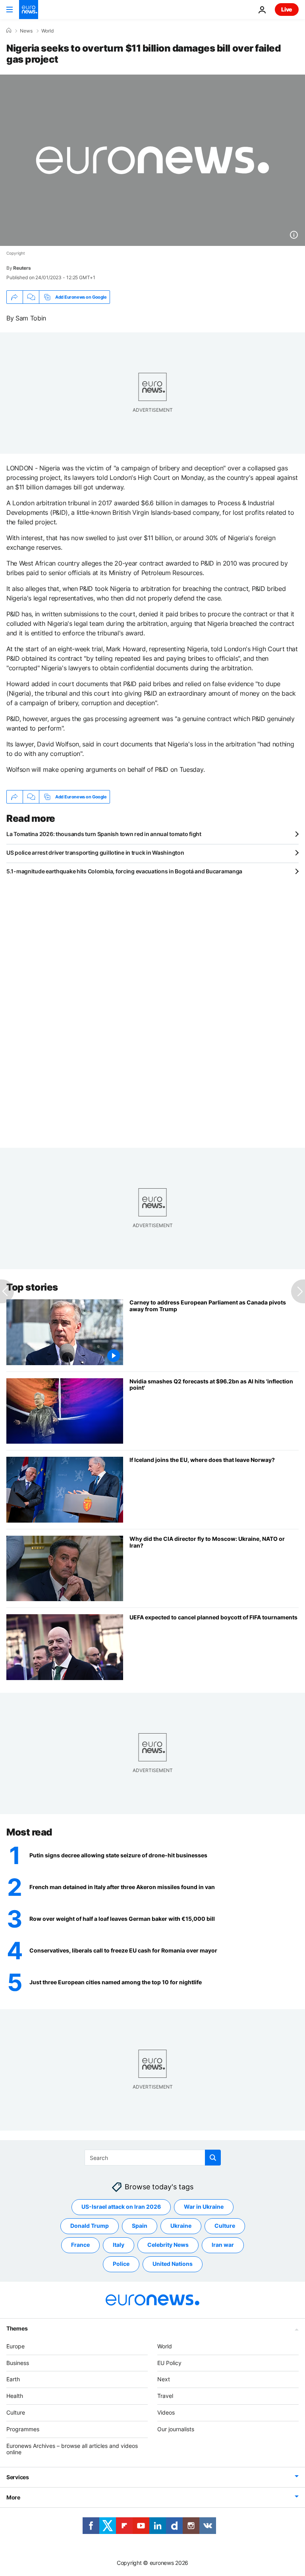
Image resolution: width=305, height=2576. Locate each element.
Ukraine (181, 2226)
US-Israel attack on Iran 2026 (121, 2207)
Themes (17, 2328)
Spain (140, 2226)
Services (18, 2477)
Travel (165, 2396)
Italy (119, 2245)
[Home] (9, 31)
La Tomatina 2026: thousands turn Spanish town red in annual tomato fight (104, 834)
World (47, 31)
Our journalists (176, 2429)
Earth (13, 2379)
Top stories (32, 1287)
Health (15, 2396)
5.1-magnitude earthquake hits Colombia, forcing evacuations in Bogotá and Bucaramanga (124, 871)
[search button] (213, 2158)
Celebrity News (168, 2245)
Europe (15, 2346)
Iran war (223, 2245)
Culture (225, 2226)
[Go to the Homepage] (29, 10)
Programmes (23, 2429)
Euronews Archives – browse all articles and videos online (72, 2449)
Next (164, 2379)
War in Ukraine (204, 2207)
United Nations (173, 2264)
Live (287, 9)
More (13, 2497)
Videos (166, 2412)
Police (121, 2264)
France (80, 2245)
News (26, 31)
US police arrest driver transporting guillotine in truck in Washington (95, 853)
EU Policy (169, 2363)
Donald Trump (90, 2226)
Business (18, 2363)
